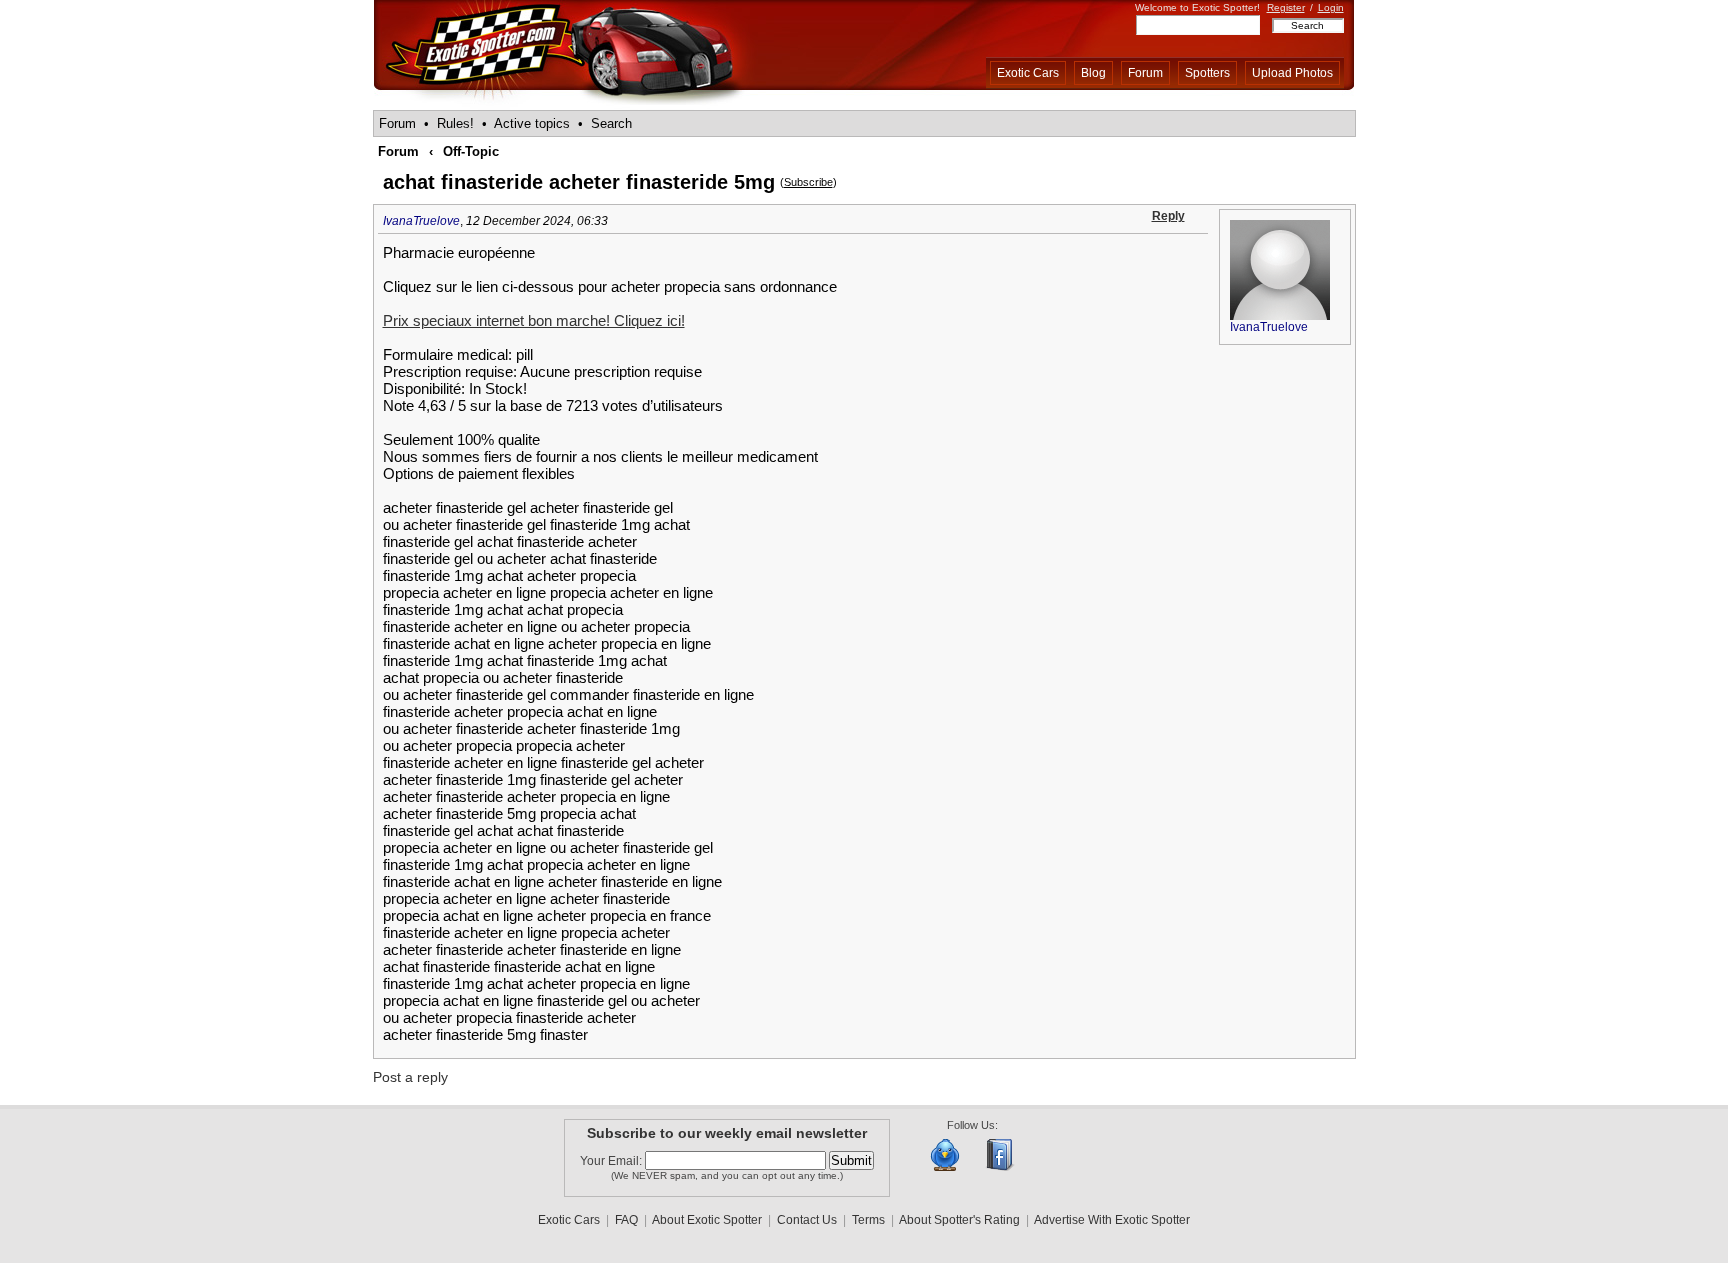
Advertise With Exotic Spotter (1112, 1220)
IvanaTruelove (421, 221)
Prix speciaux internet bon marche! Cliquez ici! (534, 320)
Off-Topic (471, 151)
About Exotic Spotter (707, 1220)
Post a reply (410, 1077)
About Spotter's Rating (959, 1220)
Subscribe (808, 182)
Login (1331, 7)
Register (1286, 7)
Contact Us (807, 1220)
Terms (868, 1220)
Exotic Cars (1028, 73)
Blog (1093, 73)
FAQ (626, 1220)
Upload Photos (1292, 73)
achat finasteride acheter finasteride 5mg (579, 182)
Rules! (455, 123)
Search (611, 123)
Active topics (532, 123)
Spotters (1207, 73)
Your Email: (612, 1161)
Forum (1145, 73)
